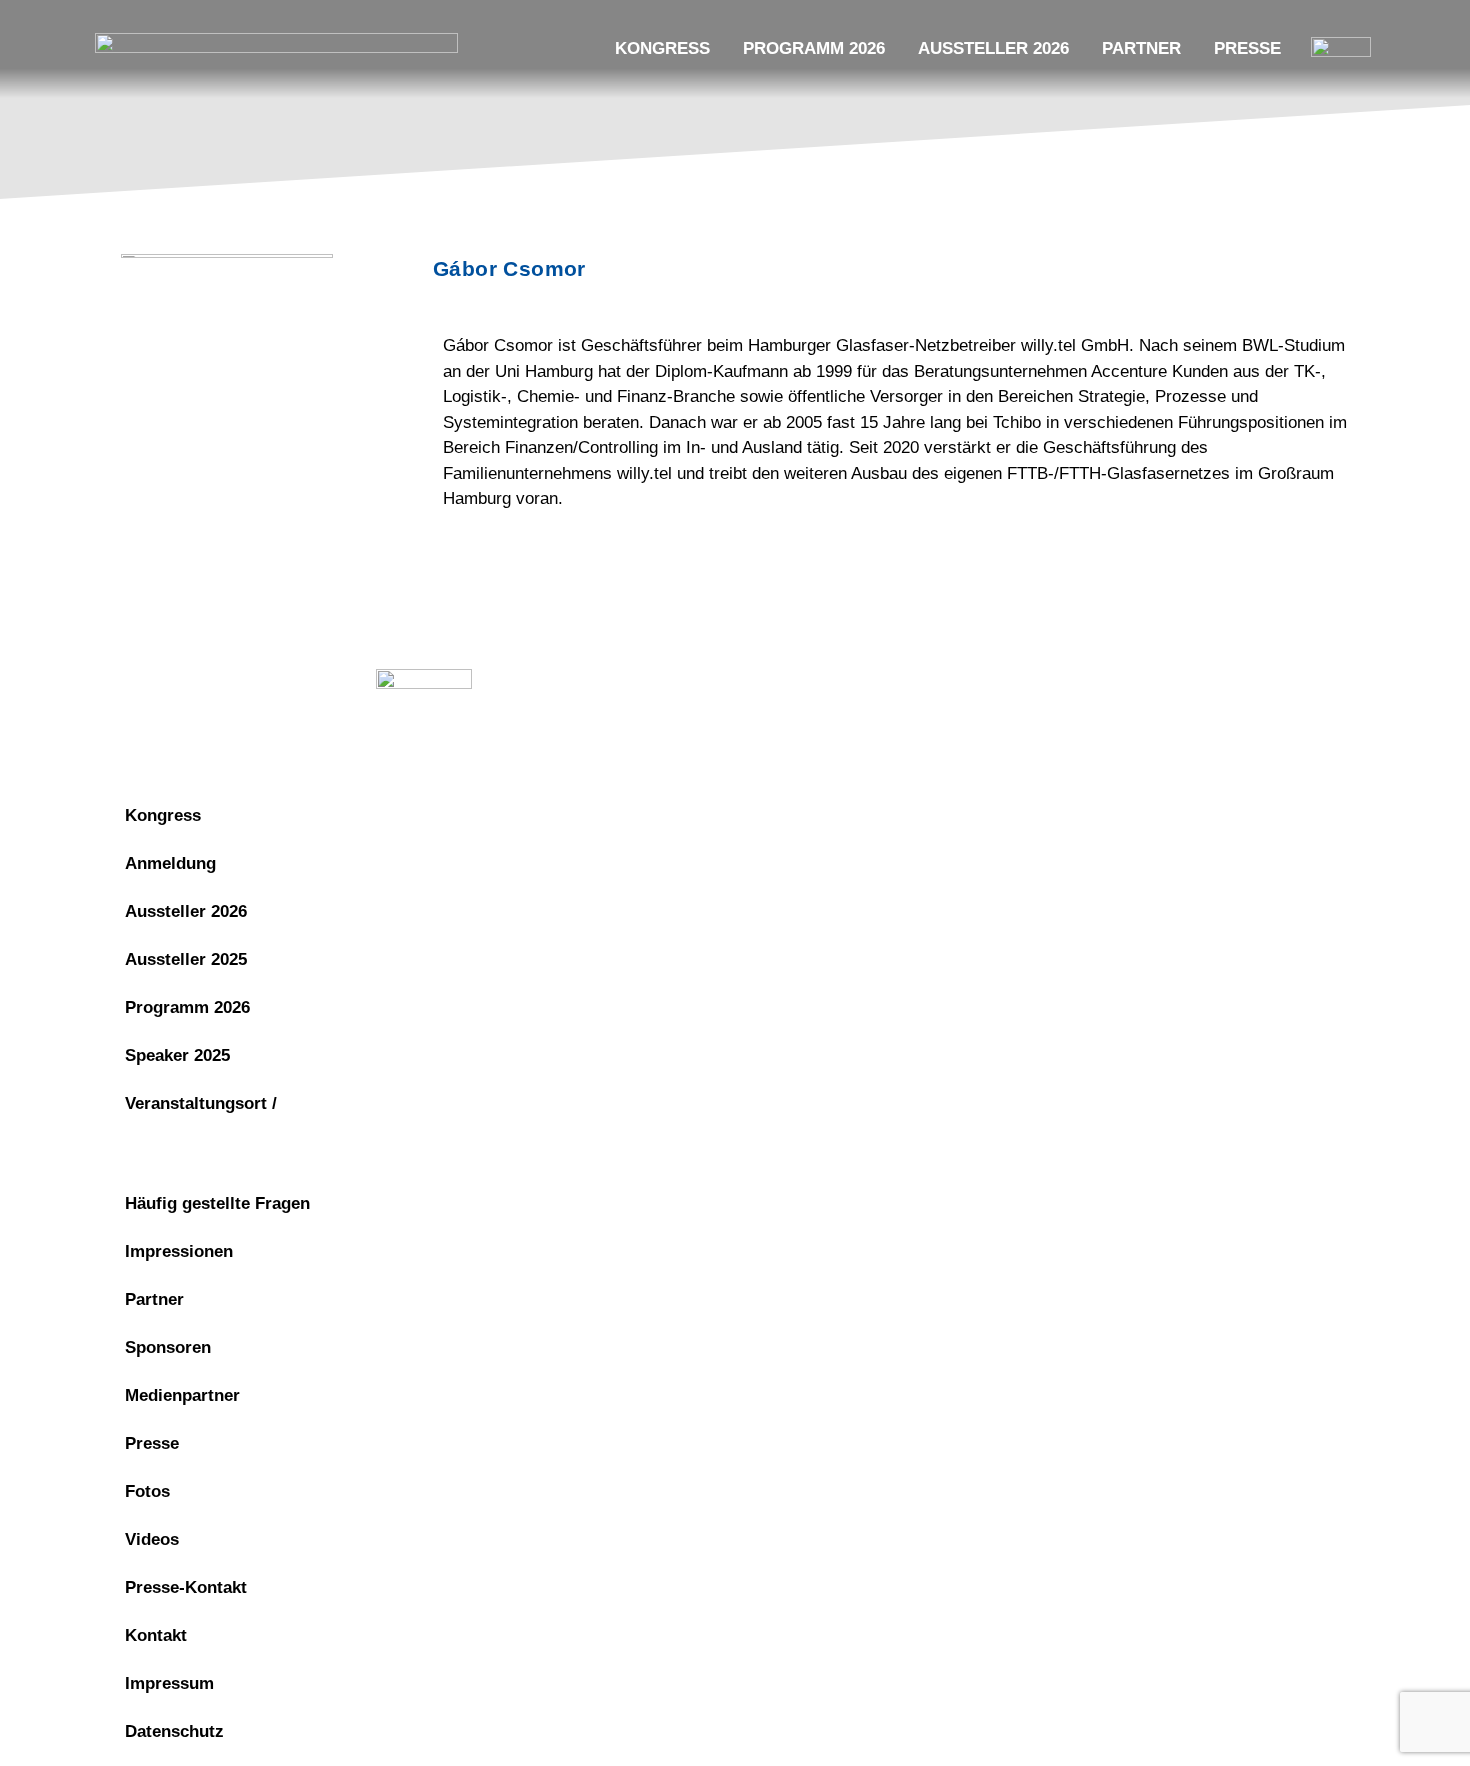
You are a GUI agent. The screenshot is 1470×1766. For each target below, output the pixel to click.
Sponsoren (168, 1347)
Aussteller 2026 (993, 48)
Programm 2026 (814, 48)
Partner (1141, 48)
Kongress (662, 48)
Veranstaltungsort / (201, 1103)
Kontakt (156, 1635)
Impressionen (179, 1251)
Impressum (843, 684)
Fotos (147, 1491)
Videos (152, 1539)
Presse (1247, 48)
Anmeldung (170, 863)
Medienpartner (182, 1395)
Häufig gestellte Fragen (217, 1203)
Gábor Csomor (509, 268)
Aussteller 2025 (186, 959)
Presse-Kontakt (186, 1587)
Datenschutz (975, 684)
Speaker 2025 (177, 1055)
